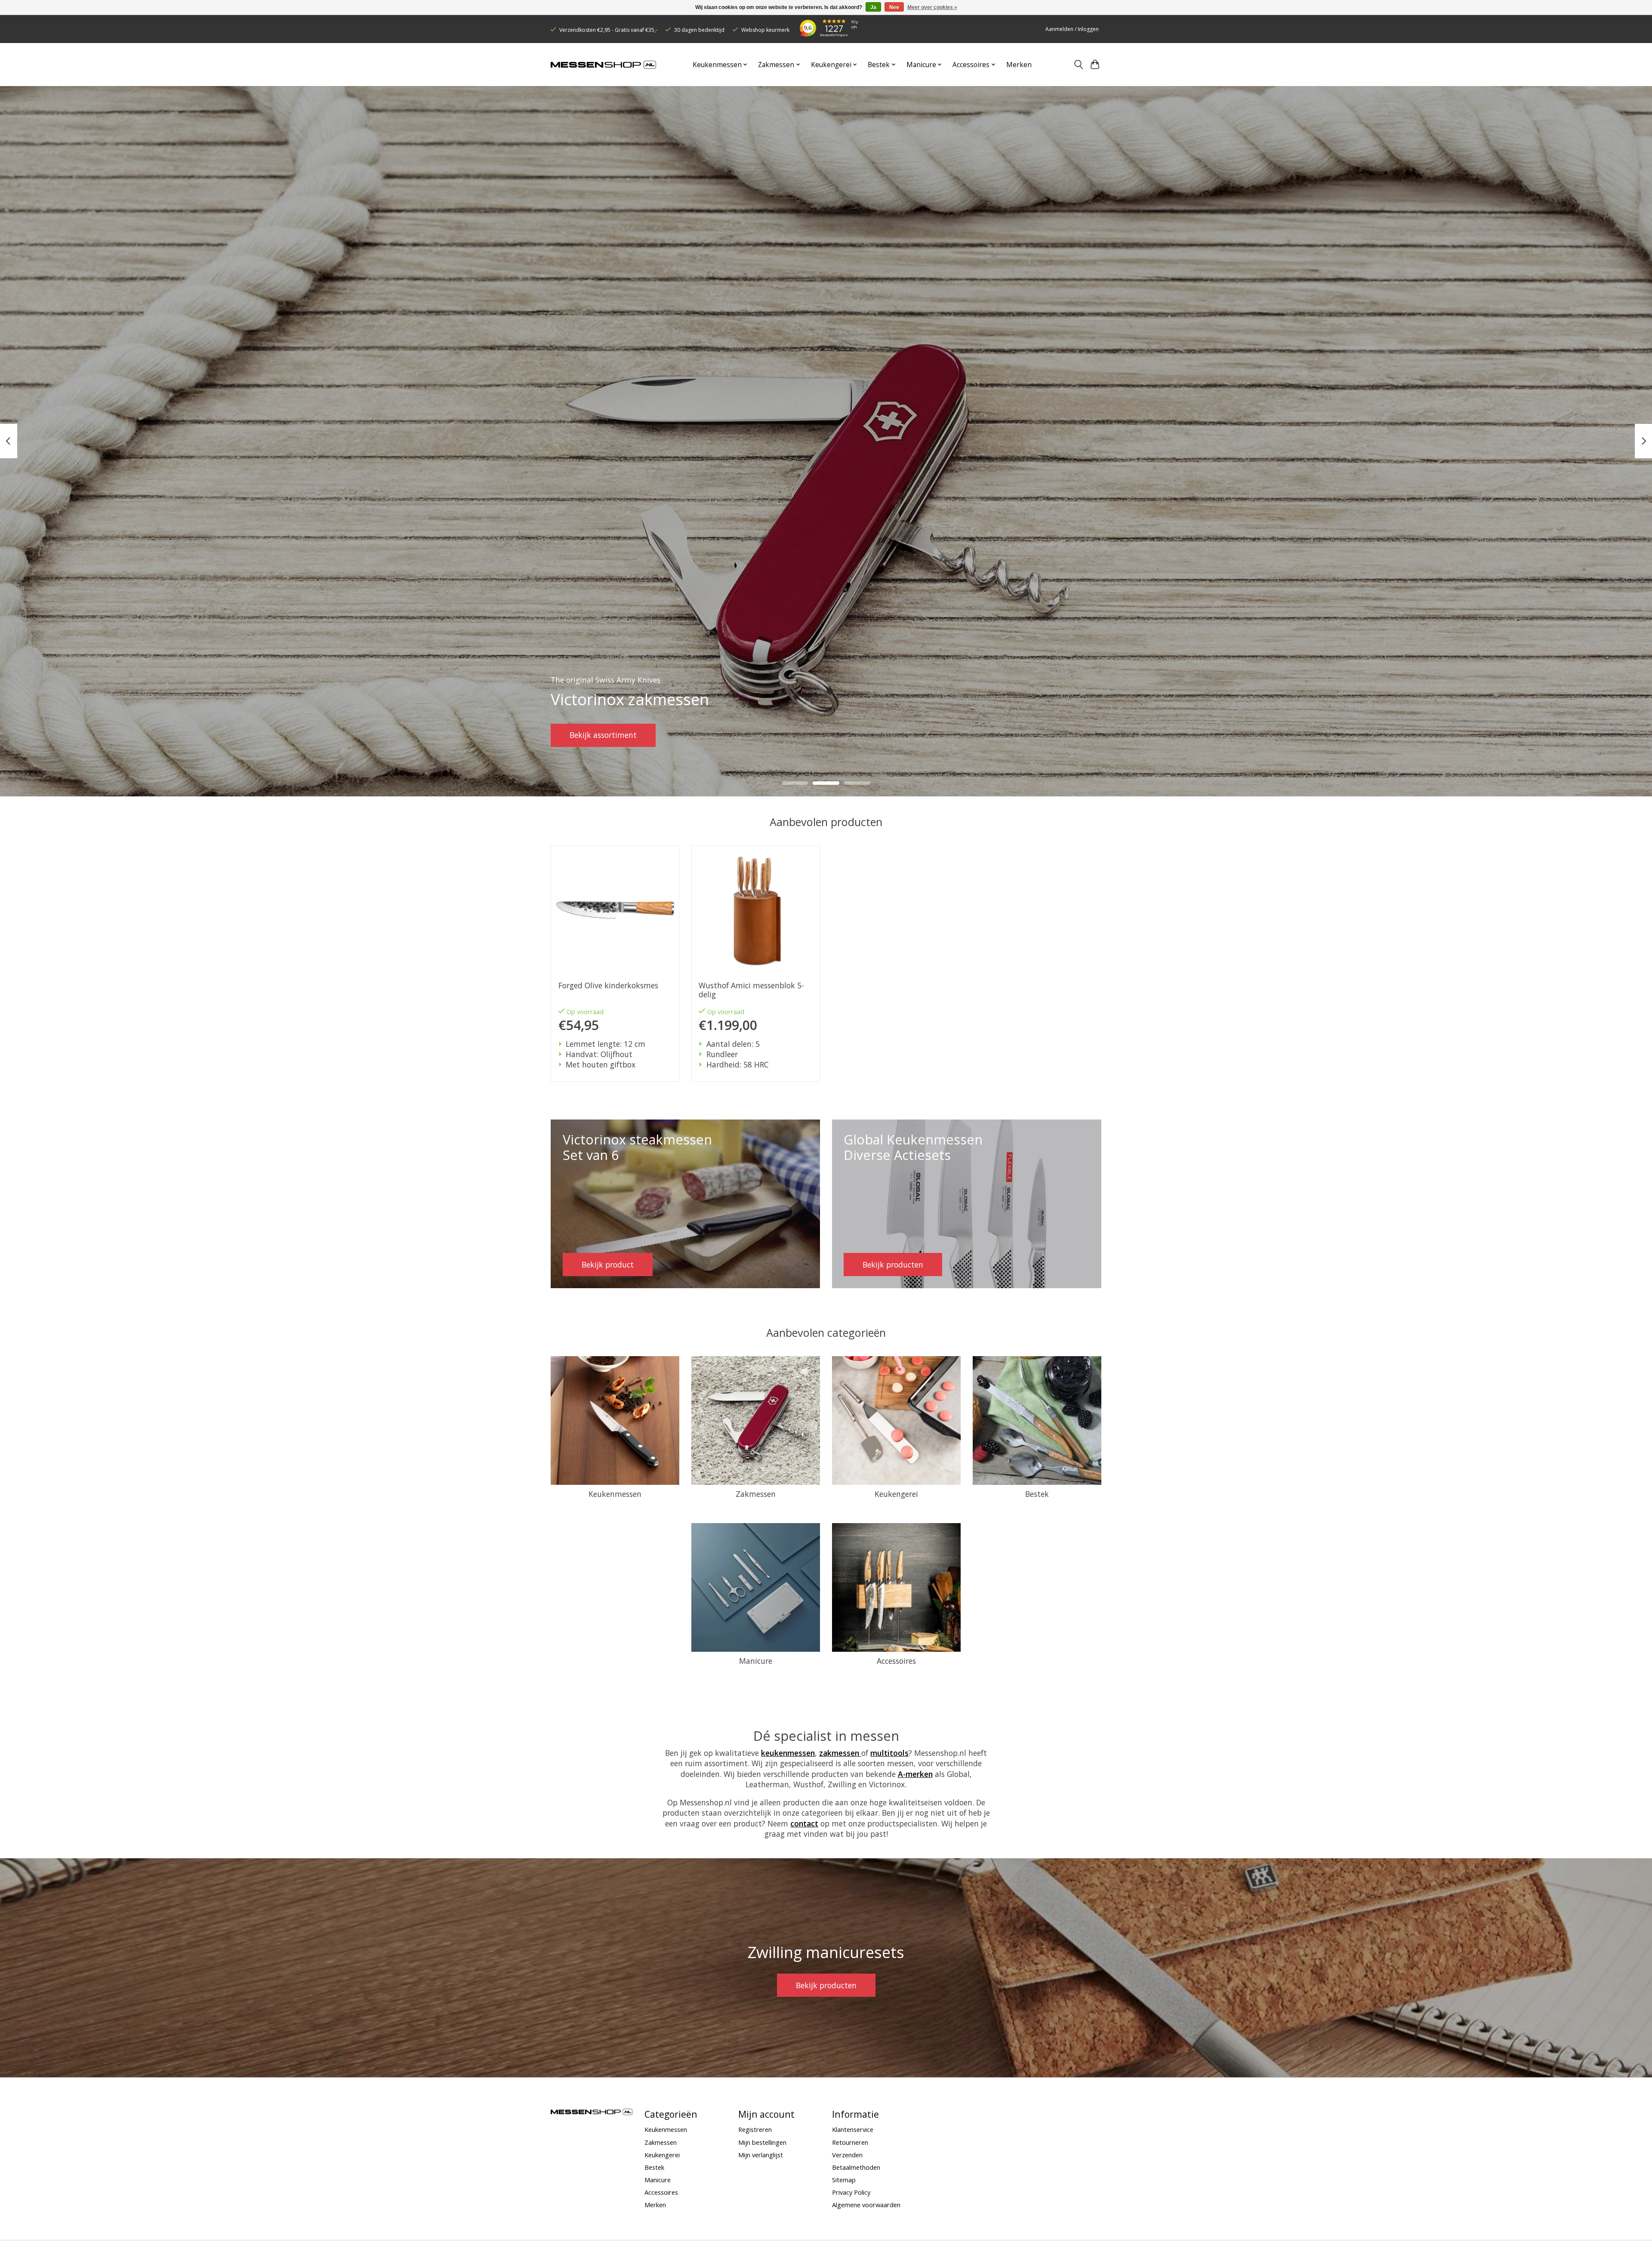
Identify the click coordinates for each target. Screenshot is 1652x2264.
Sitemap (844, 2180)
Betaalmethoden (856, 2167)
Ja (873, 7)
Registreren (755, 2129)
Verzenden (847, 2155)
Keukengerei (896, 1494)
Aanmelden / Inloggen (1072, 29)
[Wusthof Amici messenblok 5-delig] (756, 910)
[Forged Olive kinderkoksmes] (615, 910)
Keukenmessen (615, 1494)
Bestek (1037, 1494)
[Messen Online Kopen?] (603, 65)
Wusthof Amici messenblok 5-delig (751, 990)
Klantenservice (853, 2129)
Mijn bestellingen (762, 2142)
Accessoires (896, 1661)
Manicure (756, 1661)
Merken (1019, 65)
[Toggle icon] (1078, 65)
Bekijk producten (826, 1985)
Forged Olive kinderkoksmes (608, 985)
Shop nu (584, 735)
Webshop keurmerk (765, 30)
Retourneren (850, 2142)
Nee (894, 7)
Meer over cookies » (932, 7)
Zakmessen (756, 1494)
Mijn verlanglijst (761, 2155)
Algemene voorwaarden (866, 2205)
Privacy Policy (851, 2192)
